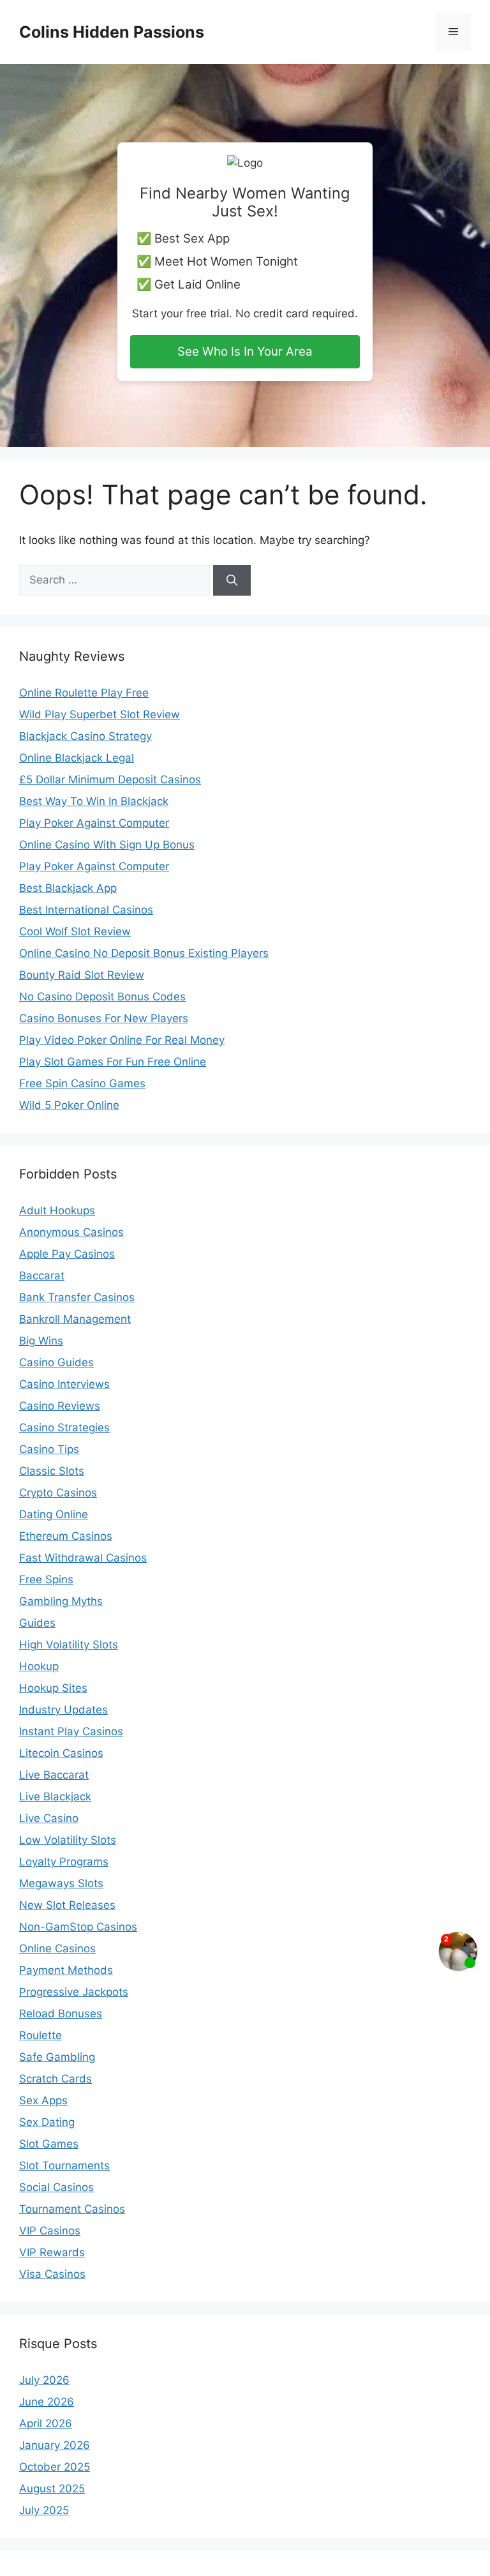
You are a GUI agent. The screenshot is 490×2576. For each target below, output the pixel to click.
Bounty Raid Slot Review (82, 975)
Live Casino (49, 1818)
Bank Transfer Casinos (77, 1297)
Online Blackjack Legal (77, 758)
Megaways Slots (61, 1883)
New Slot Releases (67, 1905)
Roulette (41, 2035)
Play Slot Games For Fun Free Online (113, 1062)
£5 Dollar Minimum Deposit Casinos (110, 780)
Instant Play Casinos (71, 1731)
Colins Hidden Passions (112, 32)
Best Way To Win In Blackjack (94, 801)
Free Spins (46, 1579)
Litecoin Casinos (61, 1753)
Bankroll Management (75, 1319)
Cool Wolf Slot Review (75, 931)
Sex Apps (43, 2100)
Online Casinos (57, 1948)
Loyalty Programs (64, 1862)
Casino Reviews (60, 1406)
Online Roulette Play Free (84, 693)
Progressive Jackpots (74, 1992)
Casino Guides (56, 1362)
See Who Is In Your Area (245, 351)
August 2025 (52, 2489)
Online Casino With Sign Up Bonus (107, 845)
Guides (37, 1623)
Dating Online (54, 1514)
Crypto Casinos (58, 1493)
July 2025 (44, 2510)
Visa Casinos (52, 2274)
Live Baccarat (54, 1775)
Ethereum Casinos (66, 1536)
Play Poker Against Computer (94, 823)
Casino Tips (49, 1449)
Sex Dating (47, 2122)
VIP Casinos (50, 2231)
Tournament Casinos (72, 2209)
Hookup (39, 1666)
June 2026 (47, 2402)
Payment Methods (66, 1970)
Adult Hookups (57, 1210)
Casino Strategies (64, 1427)
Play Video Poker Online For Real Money (122, 1040)
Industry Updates (63, 1710)
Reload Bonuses (61, 2014)
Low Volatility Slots (68, 1840)
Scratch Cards (56, 2079)
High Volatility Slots (69, 1645)
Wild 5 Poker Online (69, 1105)
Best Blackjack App (68, 888)
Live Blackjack (55, 1796)
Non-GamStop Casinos (78, 1927)
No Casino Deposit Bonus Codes (102, 997)
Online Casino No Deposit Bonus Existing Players (144, 953)
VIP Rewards (52, 2252)
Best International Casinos (86, 910)
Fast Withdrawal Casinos (83, 1558)
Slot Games (49, 2144)
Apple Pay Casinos (67, 1254)
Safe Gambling (57, 2057)
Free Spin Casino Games (82, 1083)
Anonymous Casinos (71, 1232)
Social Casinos (56, 2187)
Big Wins (41, 1341)
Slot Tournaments (64, 2165)
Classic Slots (52, 1471)
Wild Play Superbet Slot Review (100, 714)
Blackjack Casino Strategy (85, 736)
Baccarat (42, 1276)
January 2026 (55, 2445)
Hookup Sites (53, 1688)
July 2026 (44, 2380)
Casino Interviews (64, 1384)
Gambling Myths (61, 1601)
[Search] (232, 580)
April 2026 (46, 2423)
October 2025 (55, 2467)
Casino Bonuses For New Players (104, 1018)
